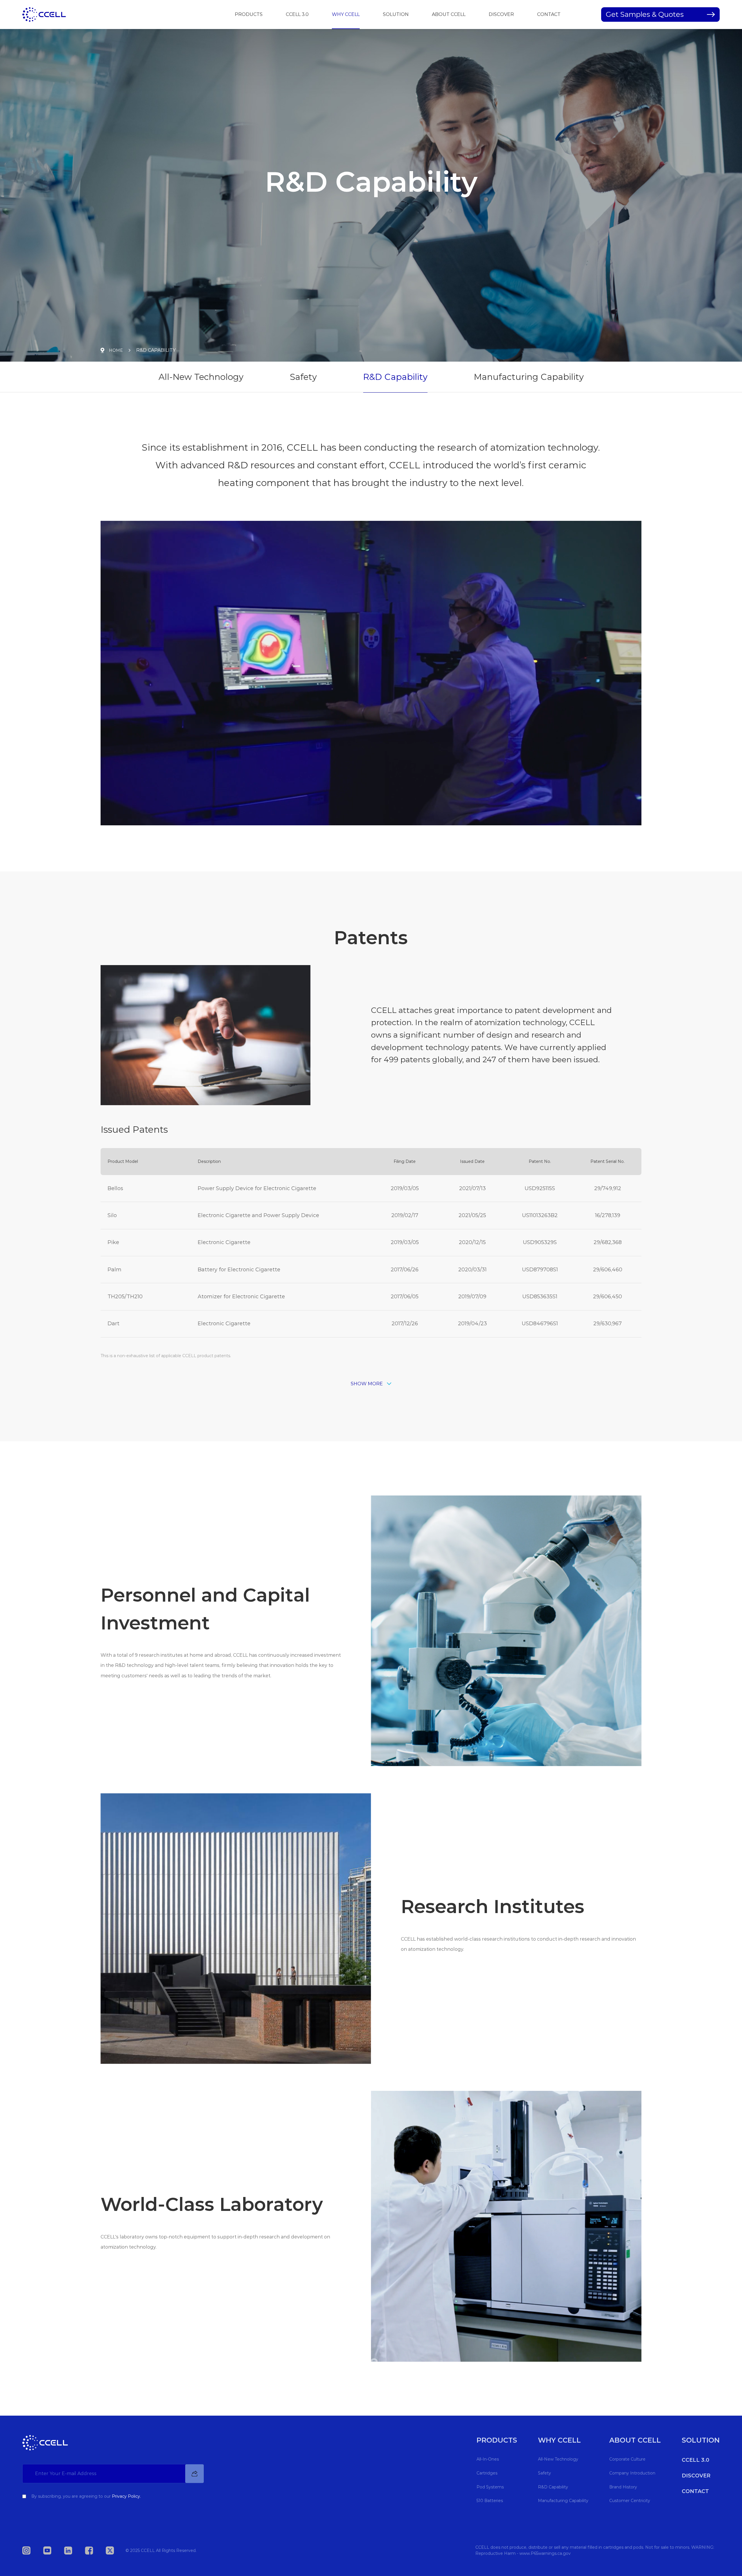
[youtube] (53, 2550)
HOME (116, 350)
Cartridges (487, 2473)
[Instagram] (32, 2550)
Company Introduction (632, 2473)
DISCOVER (501, 14)
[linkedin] (74, 2550)
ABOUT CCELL (449, 14)
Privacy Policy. (126, 2496)
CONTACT (549, 14)
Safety (303, 377)
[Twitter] (116, 2550)
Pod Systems (490, 2487)
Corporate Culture (627, 2459)
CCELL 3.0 (297, 14)
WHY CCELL (346, 14)
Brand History (623, 2487)
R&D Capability (395, 377)
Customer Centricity (630, 2501)
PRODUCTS (249, 14)
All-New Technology (201, 377)
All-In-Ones (488, 2459)
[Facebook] (95, 2550)
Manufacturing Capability (529, 377)
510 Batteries (490, 2501)
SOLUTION (396, 14)
